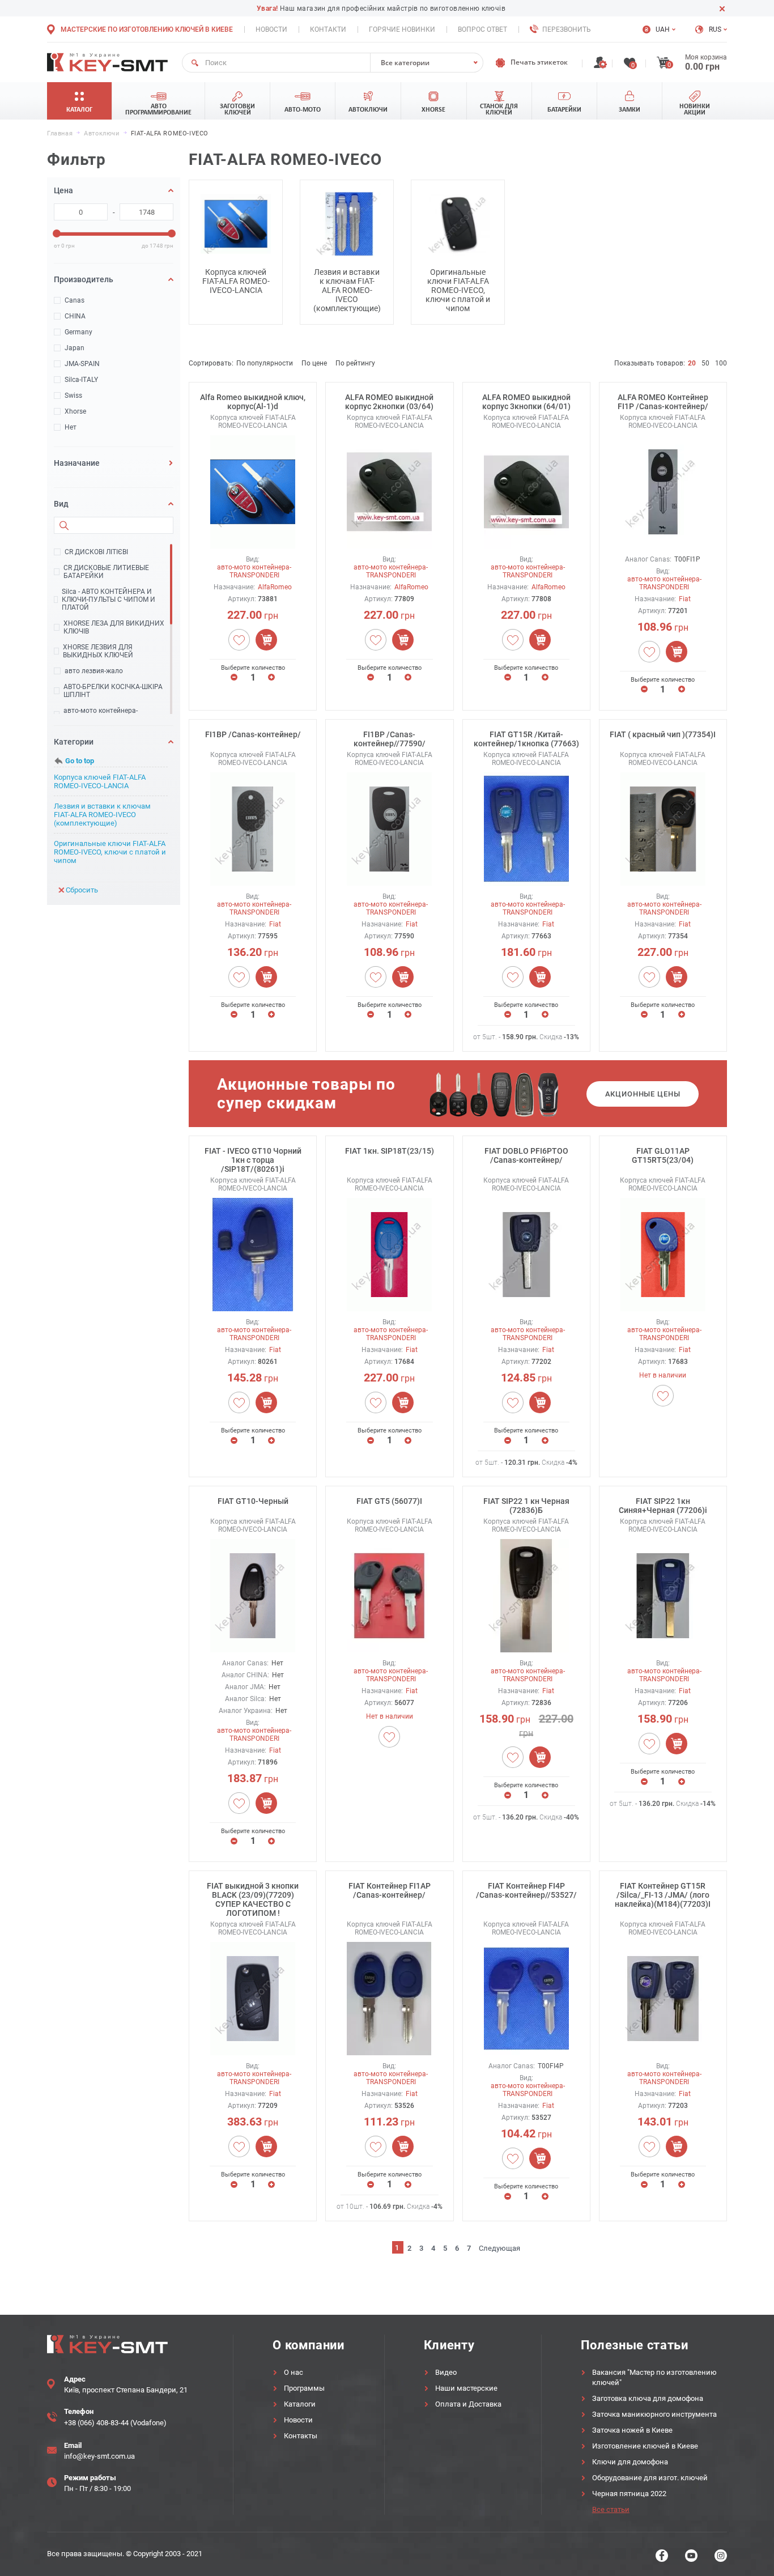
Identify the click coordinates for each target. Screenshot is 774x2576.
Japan (75, 348)
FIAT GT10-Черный (253, 1501)
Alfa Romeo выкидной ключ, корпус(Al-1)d (253, 402)
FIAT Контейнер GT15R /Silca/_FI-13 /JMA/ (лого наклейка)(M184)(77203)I (663, 1895)
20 (692, 363)
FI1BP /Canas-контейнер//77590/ (390, 739)
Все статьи (611, 2509)
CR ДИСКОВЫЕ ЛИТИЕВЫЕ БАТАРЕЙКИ (106, 572)
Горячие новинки (402, 29)
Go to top (80, 761)
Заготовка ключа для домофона (648, 2398)
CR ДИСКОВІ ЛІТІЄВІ (96, 552)
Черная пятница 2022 (629, 2494)
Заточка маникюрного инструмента (654, 2414)
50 (705, 363)
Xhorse (75, 411)
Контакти (328, 29)
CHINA (75, 316)
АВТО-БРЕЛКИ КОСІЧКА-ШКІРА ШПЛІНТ (113, 691)
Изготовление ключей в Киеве (645, 2446)
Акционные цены (643, 1094)
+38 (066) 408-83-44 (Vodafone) (115, 2423)
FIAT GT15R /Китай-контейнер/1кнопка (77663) (526, 739)
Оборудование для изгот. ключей (650, 2478)
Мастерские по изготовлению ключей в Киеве (147, 29)
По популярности (265, 363)
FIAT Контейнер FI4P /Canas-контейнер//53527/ (526, 1890)
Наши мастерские (466, 2388)
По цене (314, 363)
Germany (78, 332)
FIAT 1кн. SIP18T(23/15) (390, 1151)
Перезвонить (567, 29)
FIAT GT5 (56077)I (389, 1501)
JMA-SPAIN (82, 364)
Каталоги (300, 2404)
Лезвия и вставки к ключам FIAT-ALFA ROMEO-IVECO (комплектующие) (102, 815)
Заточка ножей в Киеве (632, 2430)
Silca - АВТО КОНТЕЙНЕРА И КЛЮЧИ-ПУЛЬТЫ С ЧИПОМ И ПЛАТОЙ (109, 600)
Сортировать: (211, 363)
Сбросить (82, 890)
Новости (271, 29)
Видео (446, 2372)
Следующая (499, 2248)
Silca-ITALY (81, 380)
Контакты (301, 2436)
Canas (75, 300)
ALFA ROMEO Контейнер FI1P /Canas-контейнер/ (663, 402)
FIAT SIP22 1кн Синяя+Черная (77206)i (663, 1506)
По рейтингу (355, 363)
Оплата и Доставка (468, 2404)
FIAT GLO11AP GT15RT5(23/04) (663, 1155)
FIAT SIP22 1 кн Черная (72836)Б (526, 1506)
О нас (294, 2372)
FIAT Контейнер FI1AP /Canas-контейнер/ (390, 1890)
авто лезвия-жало (94, 671)
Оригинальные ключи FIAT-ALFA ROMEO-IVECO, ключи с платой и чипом (110, 852)
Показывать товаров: (650, 363)
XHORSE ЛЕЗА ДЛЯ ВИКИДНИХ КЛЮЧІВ (114, 627)
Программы (304, 2388)
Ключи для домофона (630, 2462)
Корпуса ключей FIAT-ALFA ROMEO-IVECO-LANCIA (100, 781)
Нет (71, 427)
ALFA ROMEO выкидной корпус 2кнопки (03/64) (389, 402)
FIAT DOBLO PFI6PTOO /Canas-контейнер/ (526, 1155)
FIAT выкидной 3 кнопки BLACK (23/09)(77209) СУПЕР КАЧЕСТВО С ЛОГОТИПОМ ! (253, 1899)
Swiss (73, 396)
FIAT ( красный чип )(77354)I (663, 734)
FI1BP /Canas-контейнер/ (253, 734)
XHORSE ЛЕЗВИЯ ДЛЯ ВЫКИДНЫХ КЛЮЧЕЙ (98, 651)
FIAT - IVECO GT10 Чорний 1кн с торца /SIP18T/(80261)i (253, 1160)
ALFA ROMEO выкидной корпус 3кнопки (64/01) (526, 402)
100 (721, 363)
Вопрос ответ (482, 29)
